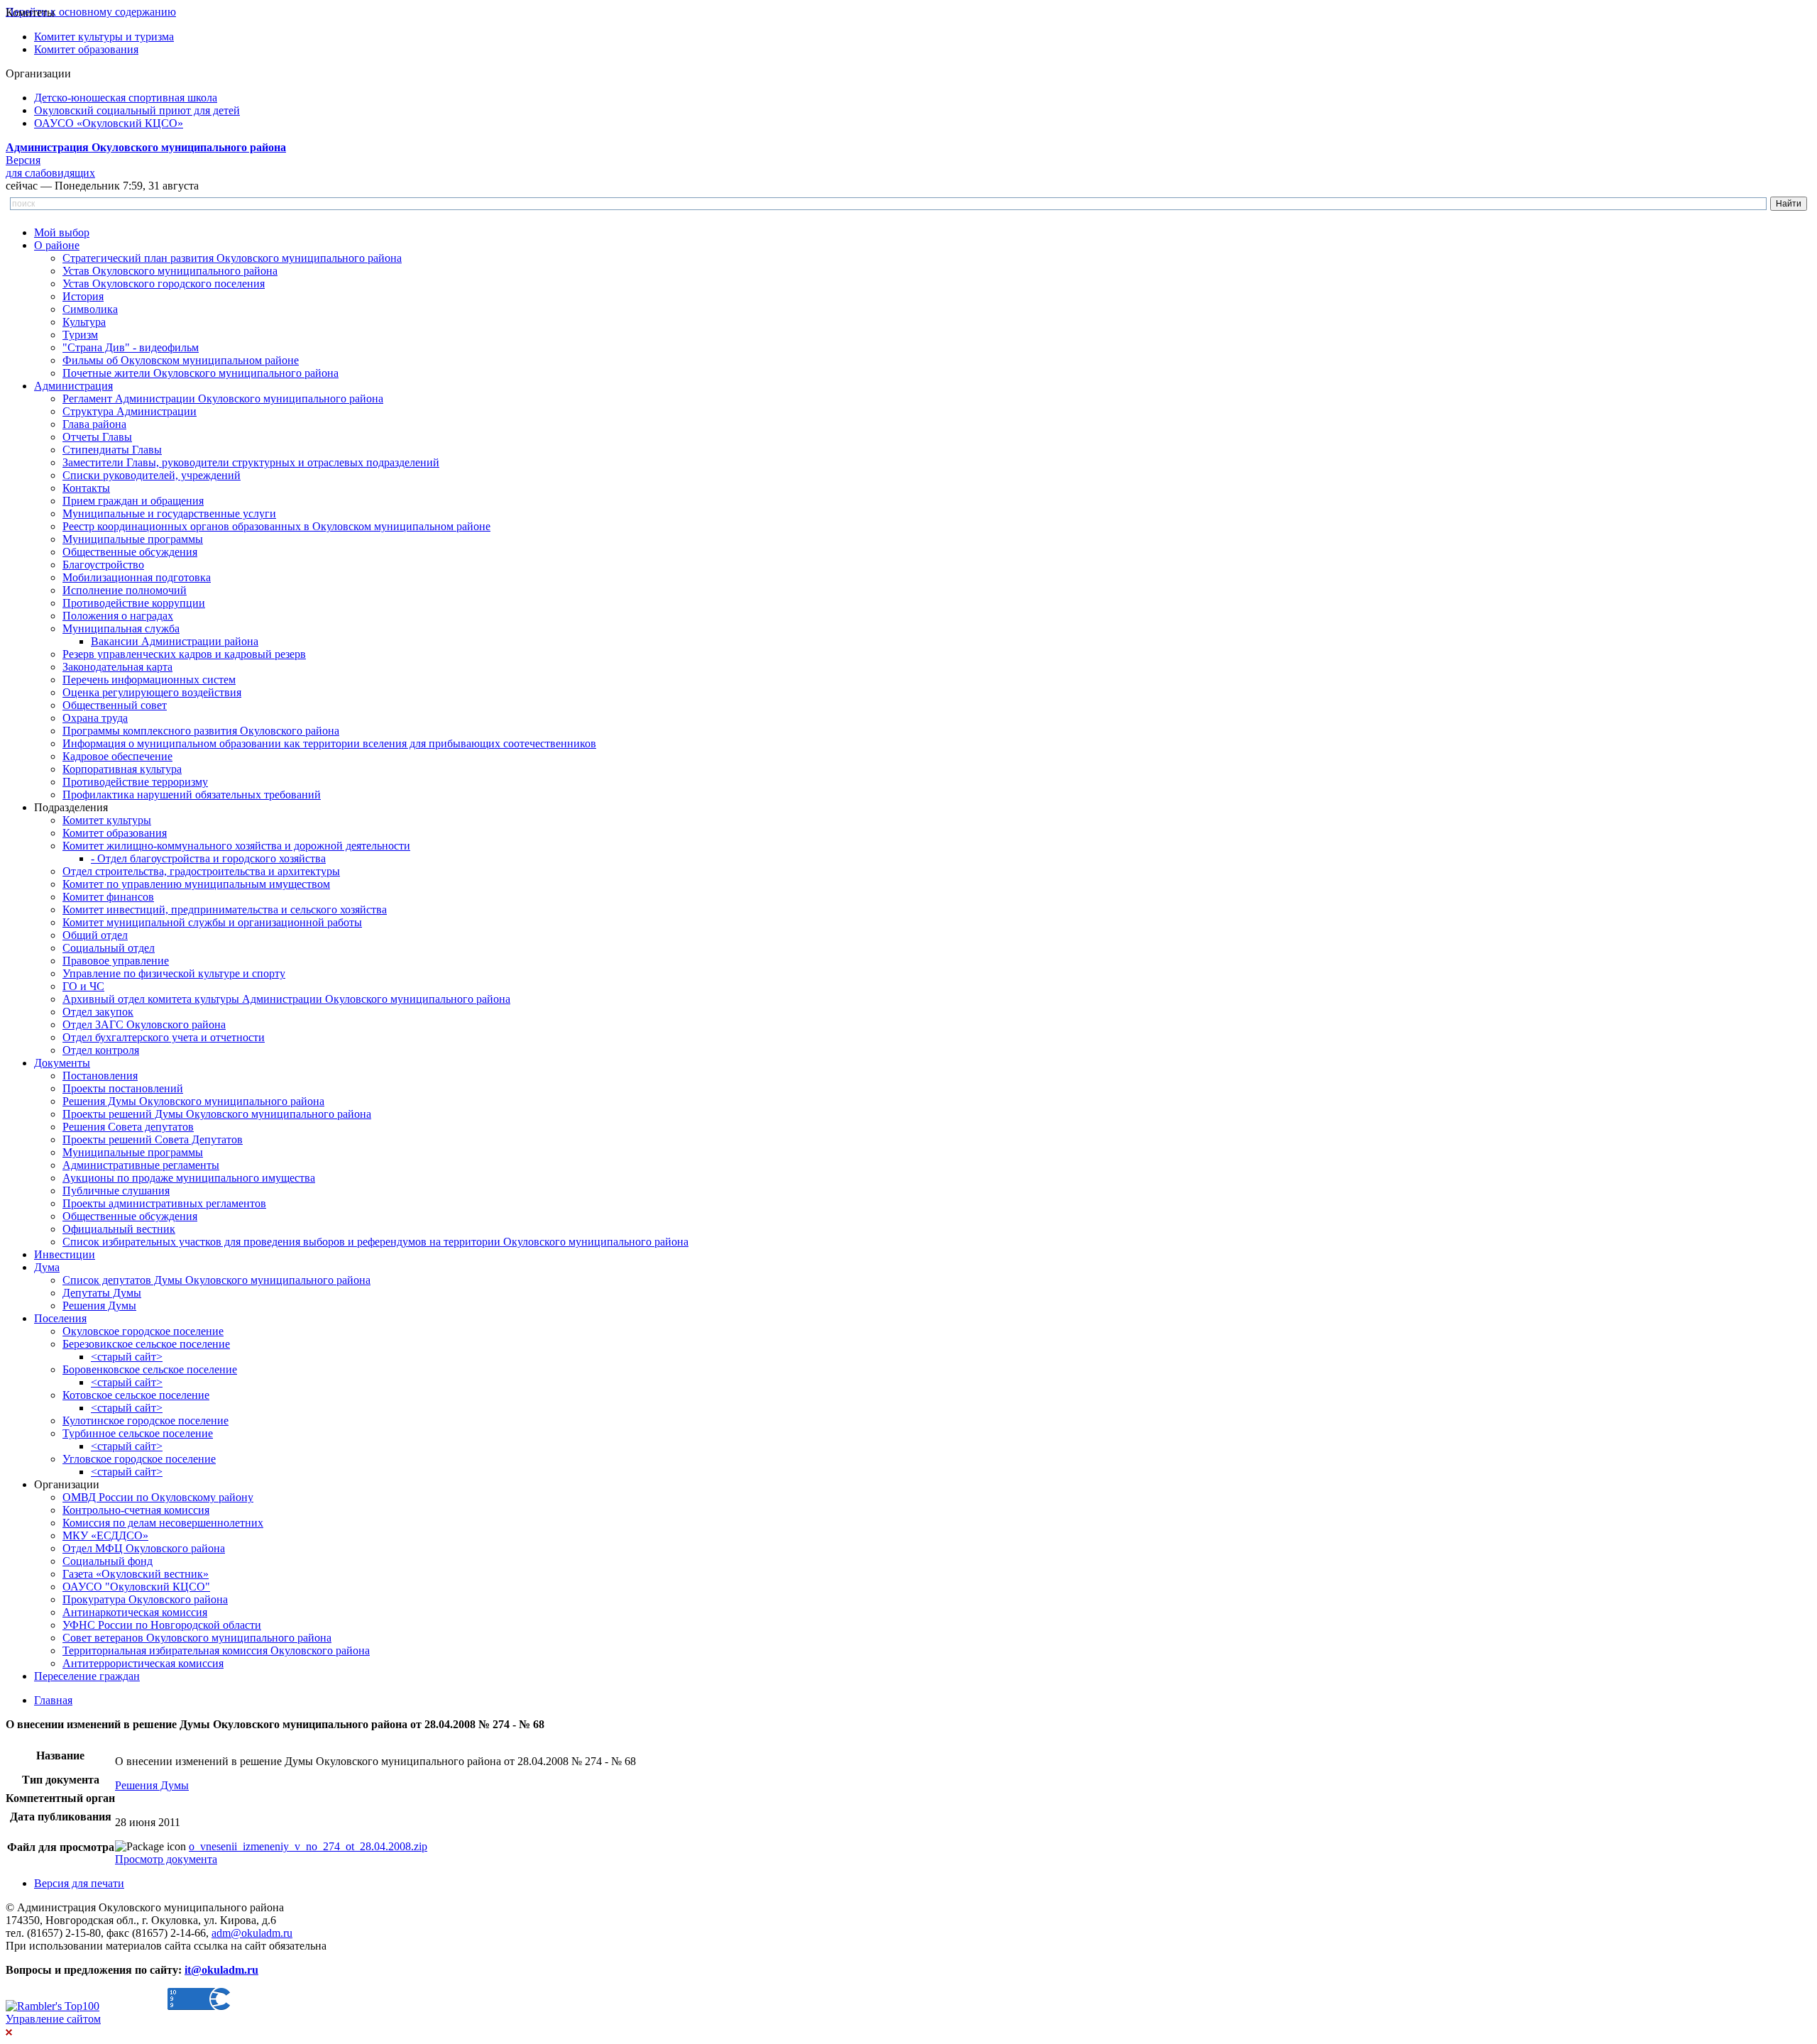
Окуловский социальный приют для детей (137, 110)
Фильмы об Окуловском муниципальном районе (181, 360)
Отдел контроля (101, 1050)
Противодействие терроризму (135, 782)
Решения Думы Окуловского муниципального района (193, 1101)
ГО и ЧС (83, 986)
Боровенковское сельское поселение (150, 1369)
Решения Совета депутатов (128, 1127)
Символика (90, 309)
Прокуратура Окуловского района (145, 1599)
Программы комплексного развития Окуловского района (201, 731)
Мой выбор (62, 232)
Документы (62, 1063)
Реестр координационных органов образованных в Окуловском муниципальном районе (276, 526)
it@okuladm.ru (221, 1970)
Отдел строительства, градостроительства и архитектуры (201, 871)
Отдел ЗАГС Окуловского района (144, 1024)
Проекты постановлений (123, 1088)
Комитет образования (86, 49)
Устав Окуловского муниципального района (170, 271)
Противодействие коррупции (134, 603)
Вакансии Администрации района (175, 641)
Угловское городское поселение (139, 1459)
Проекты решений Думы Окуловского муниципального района (217, 1114)
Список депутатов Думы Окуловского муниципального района (216, 1280)
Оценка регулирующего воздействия (152, 692)
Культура (84, 322)
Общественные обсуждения (130, 552)
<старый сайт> (127, 1357)
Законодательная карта (117, 667)
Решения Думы (99, 1306)
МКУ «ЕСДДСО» (105, 1535)
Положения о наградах (118, 616)
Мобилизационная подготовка (137, 577)
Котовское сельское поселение (136, 1395)
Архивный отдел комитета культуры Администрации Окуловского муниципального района (286, 999)
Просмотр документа (166, 1859)
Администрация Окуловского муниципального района (146, 147)
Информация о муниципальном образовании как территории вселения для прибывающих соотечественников (329, 743)
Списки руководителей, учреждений (152, 475)
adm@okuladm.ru (252, 1933)
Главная (53, 1700)
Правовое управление (116, 961)
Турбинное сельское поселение (138, 1433)
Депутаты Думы (102, 1293)
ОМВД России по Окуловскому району (158, 1497)
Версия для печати (79, 1883)
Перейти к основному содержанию (91, 12)
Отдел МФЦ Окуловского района (144, 1548)
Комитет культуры (107, 820)
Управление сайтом (53, 2019)
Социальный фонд (108, 1561)
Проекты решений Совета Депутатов (153, 1139)
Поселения (60, 1318)
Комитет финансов (108, 897)
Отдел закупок (98, 1012)
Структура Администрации (130, 411)
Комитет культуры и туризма (104, 37)
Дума (47, 1267)
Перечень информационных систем (149, 680)
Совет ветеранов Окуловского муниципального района (197, 1638)
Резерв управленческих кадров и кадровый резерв (184, 654)
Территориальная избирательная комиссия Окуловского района (216, 1650)
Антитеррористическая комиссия (143, 1663)
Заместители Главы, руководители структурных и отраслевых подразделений (251, 462)
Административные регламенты (141, 1165)
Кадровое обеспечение (117, 756)
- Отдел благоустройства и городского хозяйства (208, 858)
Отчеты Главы (97, 437)
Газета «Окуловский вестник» (136, 1574)
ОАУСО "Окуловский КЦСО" (136, 1587)
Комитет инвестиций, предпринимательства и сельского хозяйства (225, 910)
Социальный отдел (109, 948)
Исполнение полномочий (125, 590)
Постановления (100, 1076)
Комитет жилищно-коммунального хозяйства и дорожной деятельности (236, 846)
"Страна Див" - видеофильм (131, 347)
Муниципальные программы (133, 539)
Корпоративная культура (122, 769)
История (83, 296)
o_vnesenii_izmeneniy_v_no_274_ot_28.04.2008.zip (308, 1846)
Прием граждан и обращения (133, 501)
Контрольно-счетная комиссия (136, 1510)
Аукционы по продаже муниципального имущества (189, 1178)
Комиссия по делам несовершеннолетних (163, 1523)
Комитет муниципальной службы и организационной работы (212, 922)
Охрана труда (95, 718)
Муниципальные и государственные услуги (169, 513)
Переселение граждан (87, 1676)
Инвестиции (65, 1254)
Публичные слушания (116, 1191)
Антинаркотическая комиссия (135, 1612)
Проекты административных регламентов (164, 1203)
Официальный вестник (119, 1229)
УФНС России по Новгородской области (162, 1625)
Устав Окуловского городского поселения (164, 284)
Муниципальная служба (121, 628)
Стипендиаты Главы (112, 450)
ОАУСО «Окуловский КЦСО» (109, 123)
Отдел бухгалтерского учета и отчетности (164, 1037)
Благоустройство (103, 565)
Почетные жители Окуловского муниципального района (201, 373)
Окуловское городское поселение (143, 1331)
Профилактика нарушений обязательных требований (192, 795)
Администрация (73, 386)
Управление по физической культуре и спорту (174, 973)
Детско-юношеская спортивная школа (126, 98)
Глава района (94, 424)
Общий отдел (95, 935)
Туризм (80, 335)
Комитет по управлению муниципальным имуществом (196, 884)
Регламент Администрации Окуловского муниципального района (223, 399)
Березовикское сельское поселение (146, 1344)
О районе (57, 245)
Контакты (86, 488)
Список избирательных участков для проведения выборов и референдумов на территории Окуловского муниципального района (375, 1242)
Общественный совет (115, 705)
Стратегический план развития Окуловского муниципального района (232, 258)
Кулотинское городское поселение (146, 1421)
